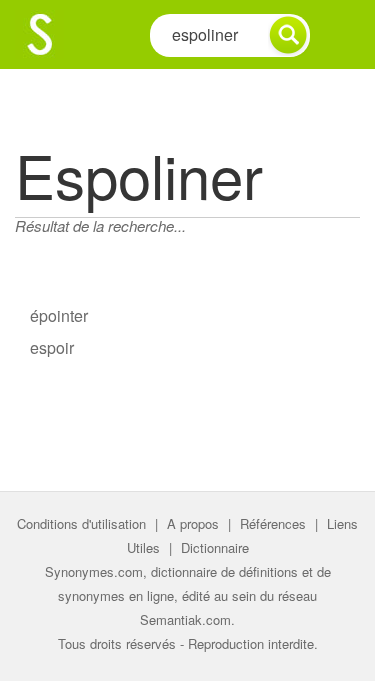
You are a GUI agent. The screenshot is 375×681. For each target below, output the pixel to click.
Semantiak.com (185, 619)
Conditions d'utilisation (81, 523)
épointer (59, 315)
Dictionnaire (215, 547)
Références (273, 523)
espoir (52, 347)
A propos (193, 523)
